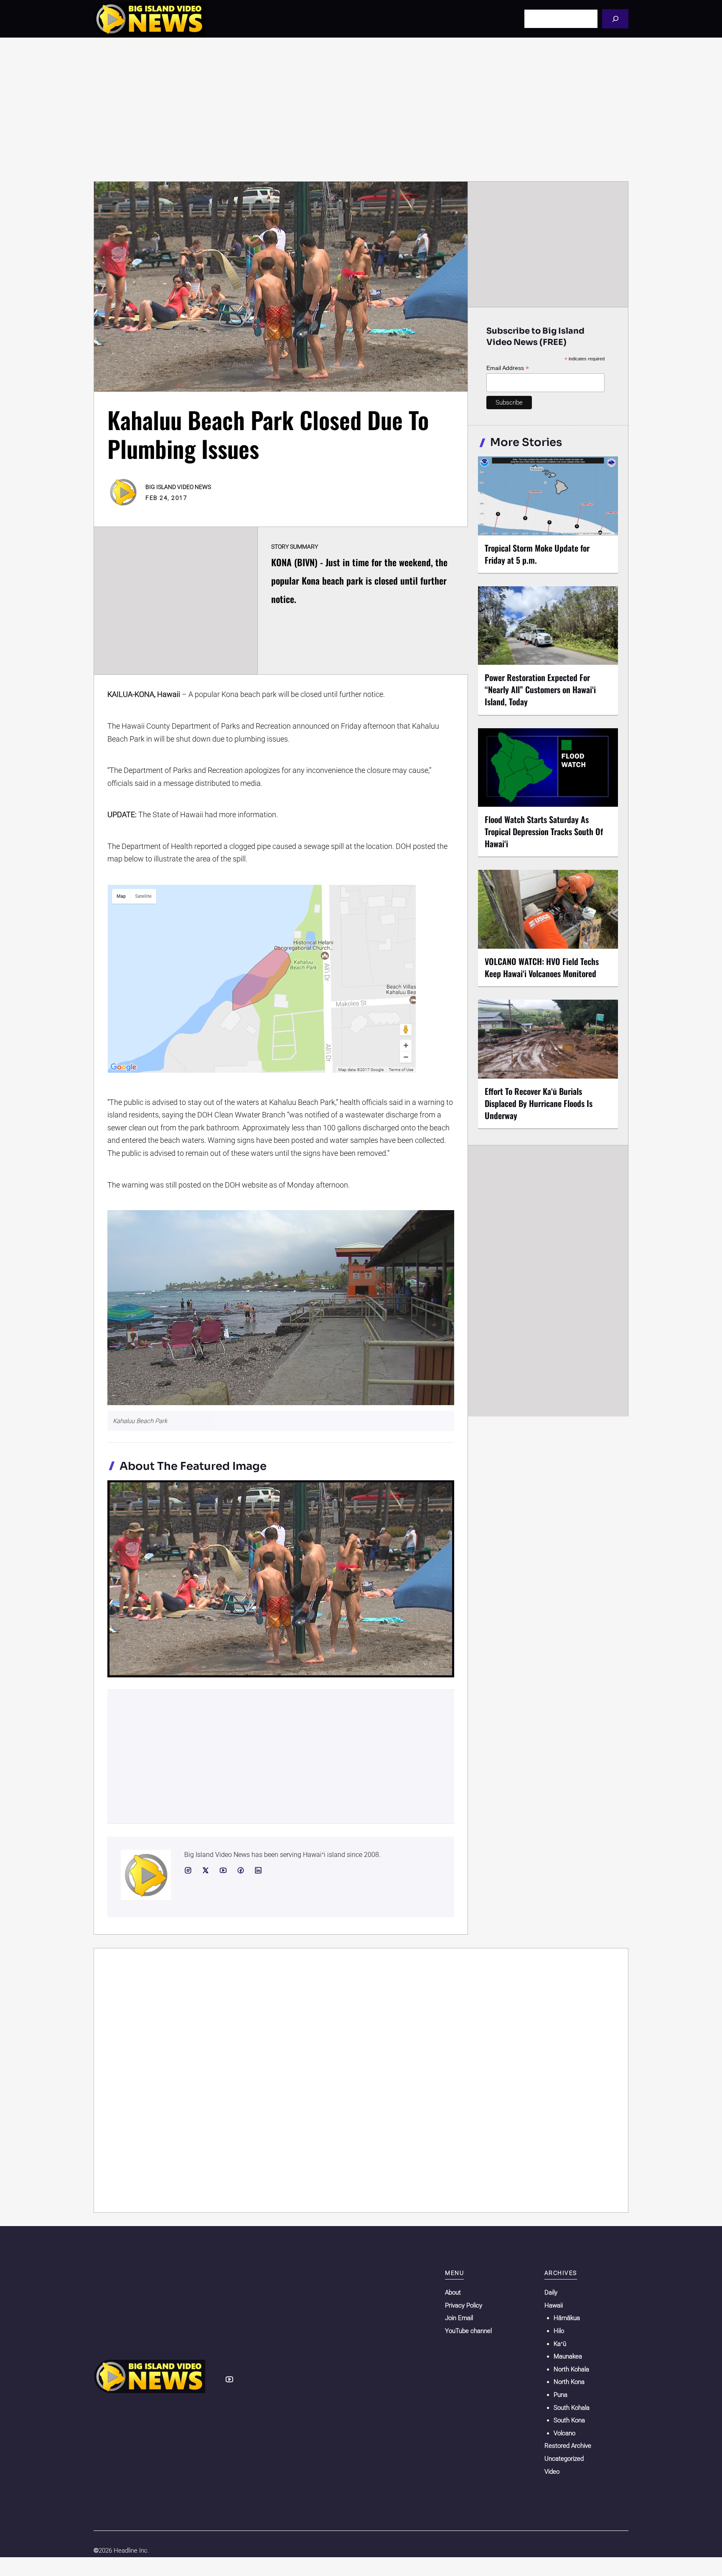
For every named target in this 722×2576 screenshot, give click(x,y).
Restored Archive (568, 2446)
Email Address (508, 368)
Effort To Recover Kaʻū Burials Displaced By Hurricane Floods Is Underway (539, 1103)
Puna (561, 2395)
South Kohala (572, 2408)
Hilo (559, 2331)
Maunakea (568, 2356)
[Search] (615, 19)
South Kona (569, 2420)
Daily (551, 2292)
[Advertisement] (361, 109)
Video (552, 2472)
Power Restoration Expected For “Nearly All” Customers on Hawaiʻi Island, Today (540, 689)
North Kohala (571, 2369)
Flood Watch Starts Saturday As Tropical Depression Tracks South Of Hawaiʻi (544, 831)
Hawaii (554, 2305)
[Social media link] (188, 1870)
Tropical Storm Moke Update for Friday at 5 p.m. (537, 554)
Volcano (564, 2433)
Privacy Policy (464, 2305)
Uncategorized (564, 2459)
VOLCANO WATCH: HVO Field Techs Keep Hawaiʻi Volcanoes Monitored (542, 967)
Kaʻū (560, 2344)
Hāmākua (567, 2318)
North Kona (569, 2382)
